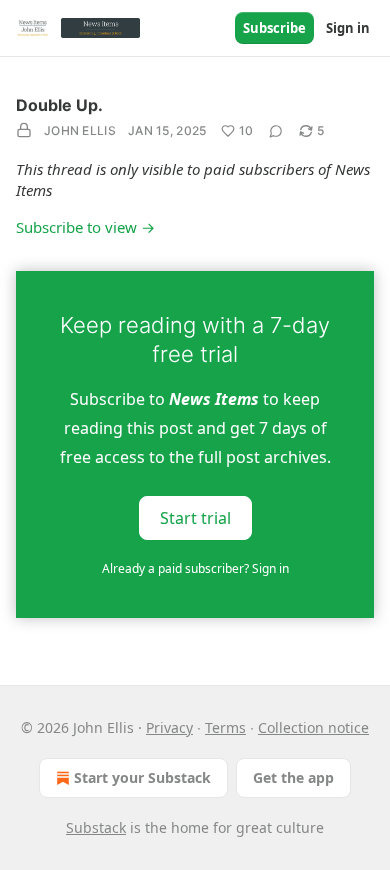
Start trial (195, 518)
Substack (96, 827)
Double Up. (59, 105)
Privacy (169, 727)
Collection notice (313, 727)
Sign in (348, 28)
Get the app (293, 777)
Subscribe (274, 28)
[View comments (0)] (276, 131)
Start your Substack (142, 777)
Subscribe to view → (85, 227)
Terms (225, 727)
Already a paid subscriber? (195, 568)
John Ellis (80, 130)
